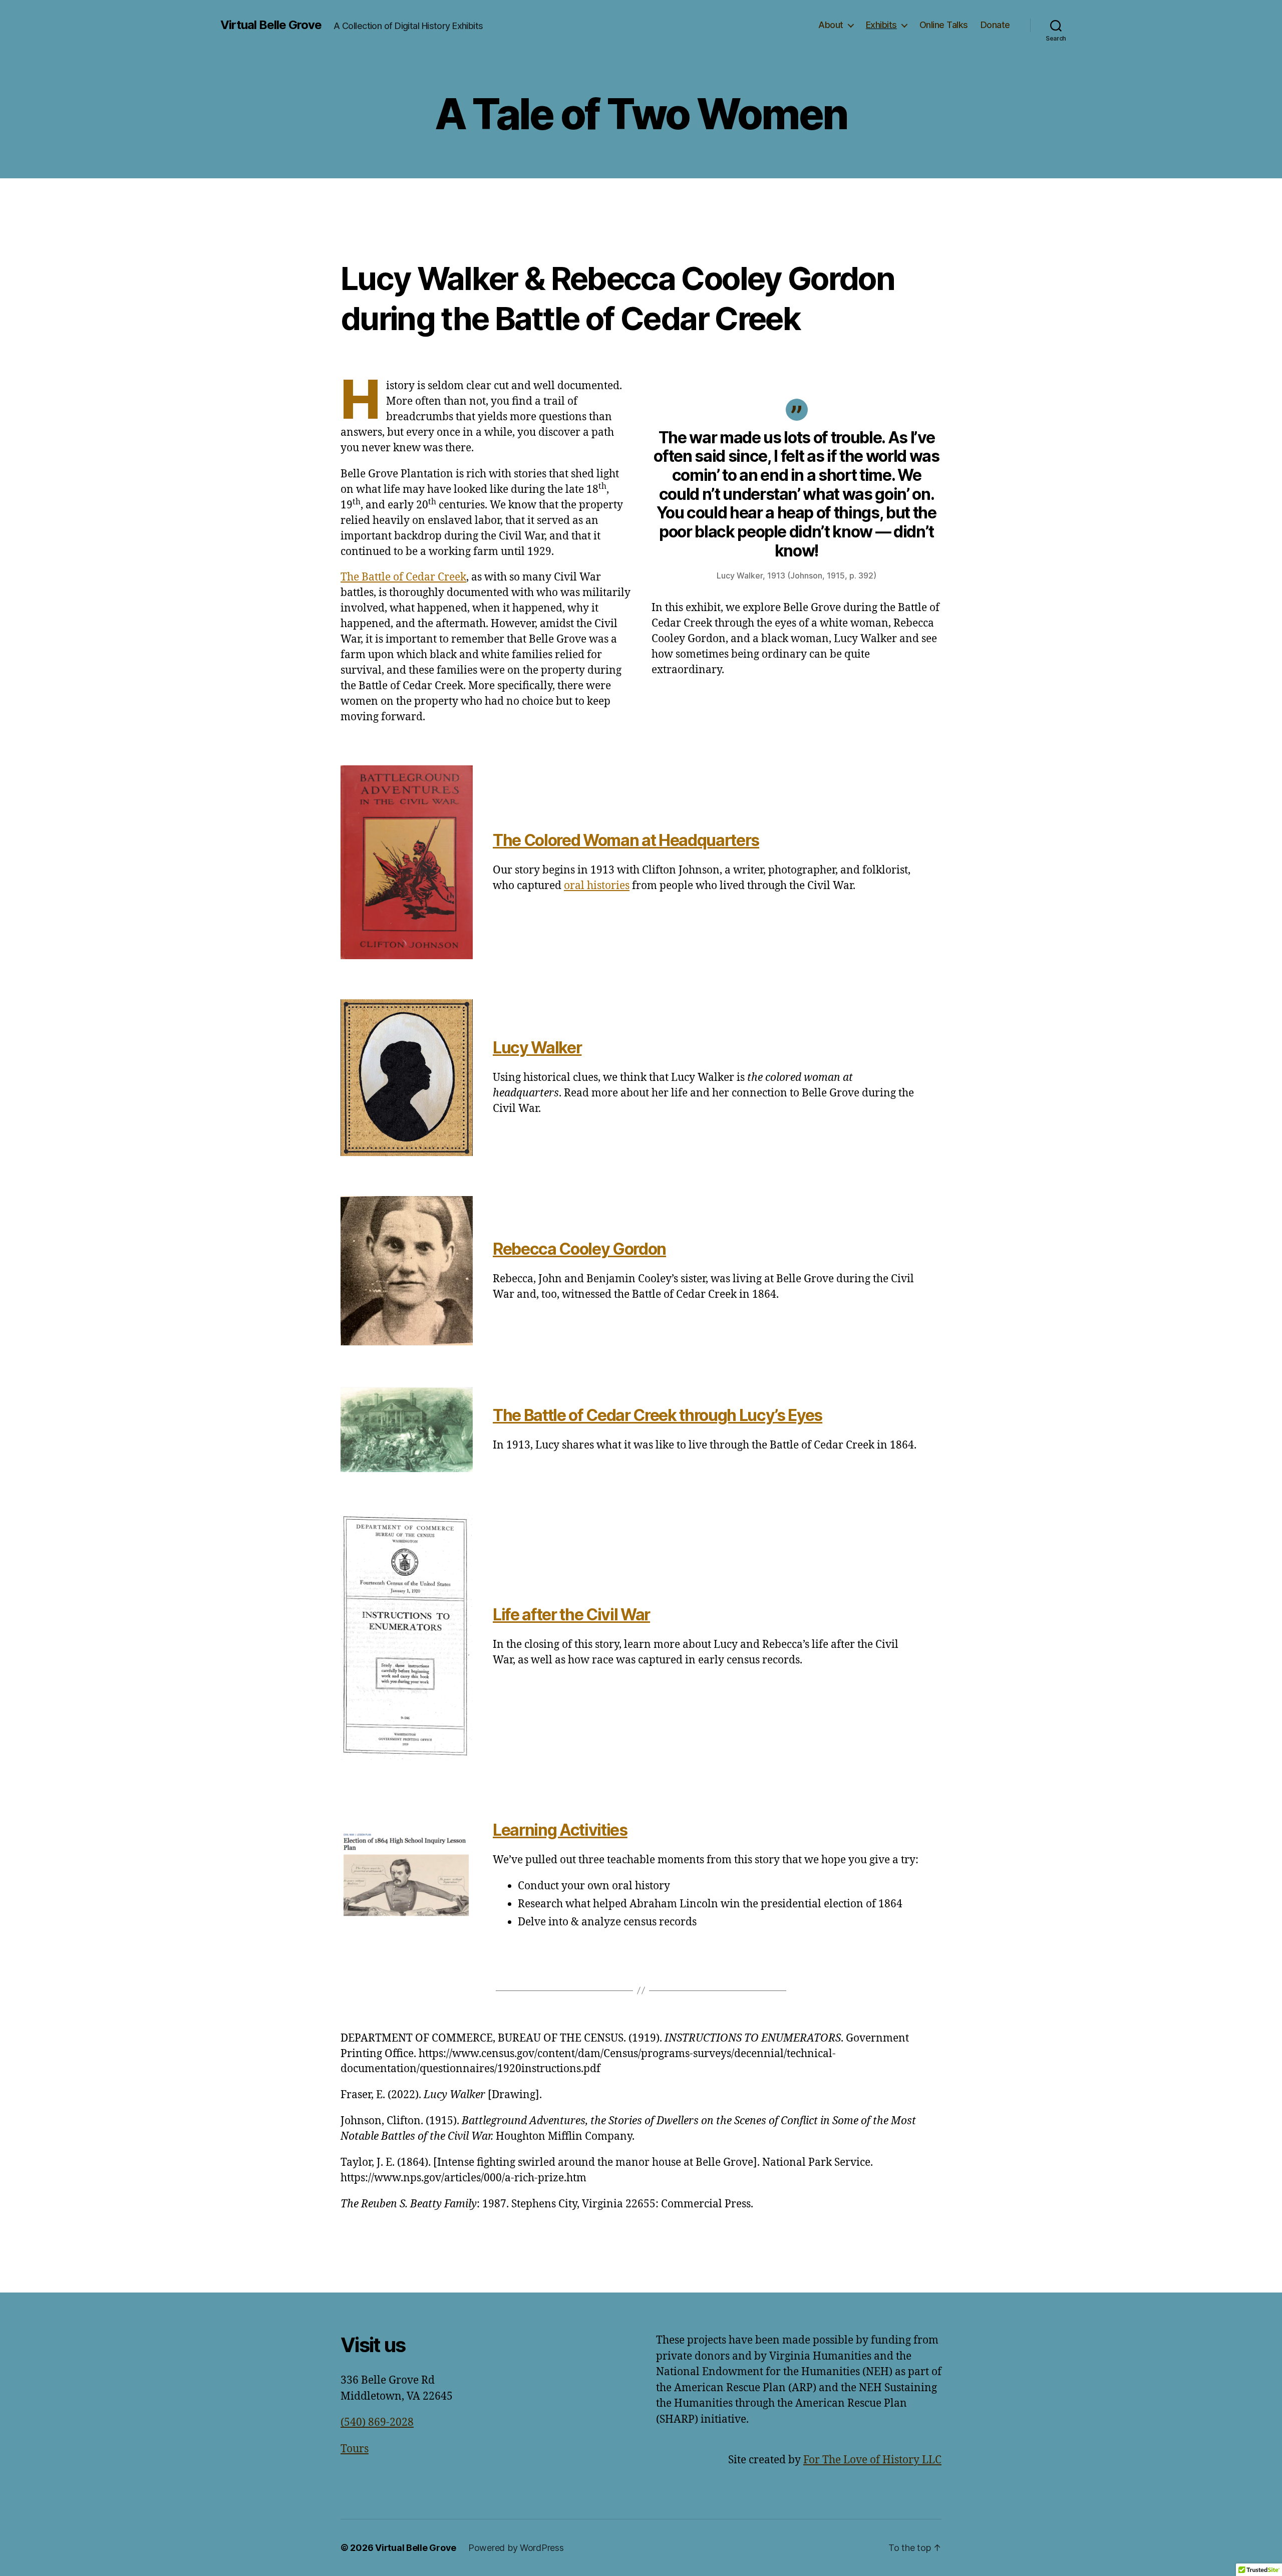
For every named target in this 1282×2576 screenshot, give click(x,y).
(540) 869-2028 (377, 2422)
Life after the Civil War (571, 1615)
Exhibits (881, 25)
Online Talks (944, 25)
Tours (355, 2449)
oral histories (597, 886)
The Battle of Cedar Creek (403, 577)
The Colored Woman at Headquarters (626, 840)
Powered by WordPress (516, 2548)
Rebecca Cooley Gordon (579, 1249)
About (831, 25)
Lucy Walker (537, 1048)
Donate (995, 25)
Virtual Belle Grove (271, 25)
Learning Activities (560, 1830)
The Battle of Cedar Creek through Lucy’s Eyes (658, 1415)
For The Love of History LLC (872, 2460)
